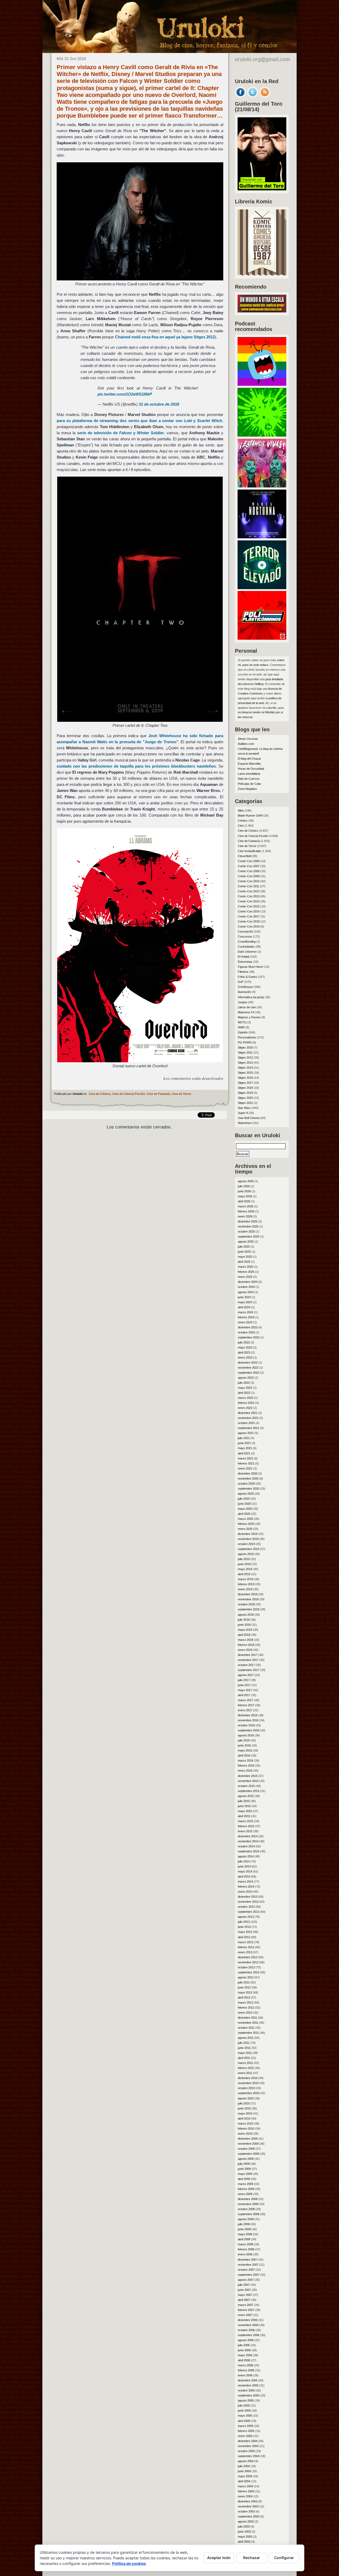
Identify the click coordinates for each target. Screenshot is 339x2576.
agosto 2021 (246, 1433)
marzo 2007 (246, 2305)
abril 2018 (244, 1635)
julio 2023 (244, 1342)
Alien (241, 810)
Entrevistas (245, 962)
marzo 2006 (246, 2365)
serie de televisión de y (121, 433)
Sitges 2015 (245, 1073)
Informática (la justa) (251, 997)
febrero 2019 (246, 1584)
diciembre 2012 (248, 1957)
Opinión (243, 1032)
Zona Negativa (247, 789)
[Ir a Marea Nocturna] (262, 537)
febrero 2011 (246, 2068)
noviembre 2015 (248, 1781)
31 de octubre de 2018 (159, 404)
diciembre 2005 (248, 2380)
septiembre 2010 (249, 2093)
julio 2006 (244, 2345)
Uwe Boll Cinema (249, 1118)
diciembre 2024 (248, 1282)
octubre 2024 (246, 1287)
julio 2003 (244, 2526)
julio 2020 (244, 1499)
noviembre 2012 (248, 1962)
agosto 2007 (246, 2280)
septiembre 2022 (249, 1373)
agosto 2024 (246, 1292)
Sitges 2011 (245, 1052)
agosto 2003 (246, 2521)
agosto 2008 (246, 2219)
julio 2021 (244, 1438)
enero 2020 (245, 1529)
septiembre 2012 (249, 1972)
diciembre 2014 (248, 1836)
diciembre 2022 (248, 1363)
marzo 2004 (246, 2486)
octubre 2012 (246, 1967)
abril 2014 (244, 1876)
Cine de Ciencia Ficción (129, 1094)
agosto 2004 (246, 2461)
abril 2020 (244, 1514)
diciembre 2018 (248, 1594)
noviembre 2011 (248, 2023)
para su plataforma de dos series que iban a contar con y (139, 421)
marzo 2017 (246, 1700)
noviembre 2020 (248, 1479)
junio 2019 (244, 1564)
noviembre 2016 (248, 1720)
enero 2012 (245, 2013)
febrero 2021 (246, 1463)
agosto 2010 (246, 2098)
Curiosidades (246, 947)
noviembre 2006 (248, 2325)
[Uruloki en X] (253, 96)
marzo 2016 (246, 1760)
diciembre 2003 (248, 2501)
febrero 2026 (246, 1211)
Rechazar (252, 2558)
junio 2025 (244, 1252)
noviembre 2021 (248, 1418)
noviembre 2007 (248, 2265)
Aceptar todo (219, 2558)
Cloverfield (245, 856)
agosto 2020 (246, 1494)
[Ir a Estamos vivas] (262, 486)
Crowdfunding (247, 942)
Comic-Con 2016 (249, 911)
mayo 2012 (245, 1992)
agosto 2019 (246, 1554)
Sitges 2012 (245, 1058)
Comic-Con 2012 (249, 891)
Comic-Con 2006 (249, 861)
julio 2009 (244, 2164)
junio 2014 (244, 1866)
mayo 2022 (245, 1388)
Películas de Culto (249, 784)
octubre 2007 (246, 2270)
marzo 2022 (246, 1398)
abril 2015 (244, 1816)
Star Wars (244, 1108)
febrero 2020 (246, 1524)
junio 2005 (244, 2411)
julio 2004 (244, 2466)
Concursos (245, 937)
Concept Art (245, 931)
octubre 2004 (246, 2451)
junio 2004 (244, 2471)
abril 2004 (244, 2481)
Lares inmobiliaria (249, 774)
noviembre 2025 (248, 1226)
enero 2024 (245, 1322)
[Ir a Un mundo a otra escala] (262, 311)
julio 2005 (244, 2405)
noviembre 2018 (248, 1599)
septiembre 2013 (249, 1912)
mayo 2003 (245, 2537)
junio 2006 (244, 2350)
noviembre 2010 (248, 2083)
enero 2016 (245, 1771)
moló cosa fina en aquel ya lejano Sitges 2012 (165, 337)
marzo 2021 (246, 1458)
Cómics (243, 821)
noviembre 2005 (248, 2385)
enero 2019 (245, 1589)
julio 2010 (244, 2103)
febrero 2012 (246, 2008)
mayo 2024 (245, 1302)
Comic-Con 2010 (249, 881)
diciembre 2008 (248, 2199)
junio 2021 (244, 1443)
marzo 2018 (246, 1640)
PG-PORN (245, 1042)
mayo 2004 (245, 2476)
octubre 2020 (246, 1484)
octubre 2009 (246, 2149)
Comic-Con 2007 (249, 866)
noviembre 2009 (248, 2144)
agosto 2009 (246, 2159)
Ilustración (244, 992)
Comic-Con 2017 (249, 916)
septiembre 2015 (249, 1791)
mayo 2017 (245, 1690)
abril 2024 (244, 1307)
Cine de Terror (181, 1094)
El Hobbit (244, 957)
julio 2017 (244, 1680)
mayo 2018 (245, 1630)
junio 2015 (244, 1806)
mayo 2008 (245, 2234)
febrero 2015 (246, 1826)
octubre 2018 (246, 1604)
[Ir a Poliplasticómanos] (262, 638)
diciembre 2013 (248, 1897)
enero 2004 (245, 2496)
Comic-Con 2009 (249, 876)
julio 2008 (244, 2224)
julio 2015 (244, 1801)
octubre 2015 (246, 1786)
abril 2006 (244, 2360)
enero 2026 (245, 1216)
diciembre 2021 (248, 1413)
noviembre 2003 (248, 2506)
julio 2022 (244, 1383)
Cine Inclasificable (249, 851)
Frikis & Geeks (247, 977)
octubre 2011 (246, 2028)
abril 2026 (244, 1201)
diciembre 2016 (248, 1715)
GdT (241, 982)
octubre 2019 (246, 1544)
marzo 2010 (246, 2123)
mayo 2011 (245, 2053)
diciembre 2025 (248, 1221)
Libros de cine (247, 1007)
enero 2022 (245, 1408)
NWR (241, 1027)
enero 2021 (245, 1468)
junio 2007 (244, 2290)
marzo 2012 (246, 2002)
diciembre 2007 (248, 2260)
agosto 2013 (246, 1917)
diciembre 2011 (247, 2018)
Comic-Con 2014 (249, 901)
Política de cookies (129, 2563)
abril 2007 (244, 2300)
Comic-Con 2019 (249, 926)
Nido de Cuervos (249, 779)
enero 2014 (245, 1892)
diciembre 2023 (248, 1327)
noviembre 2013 (248, 1902)
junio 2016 (244, 1745)
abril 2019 (244, 1574)
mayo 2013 (245, 1932)
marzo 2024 (246, 1312)
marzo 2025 (246, 1267)
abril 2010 (244, 2118)
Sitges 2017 (245, 1083)
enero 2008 (245, 2254)
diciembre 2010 (248, 2078)
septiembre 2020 (249, 1489)
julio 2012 (244, 1982)
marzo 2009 (246, 2184)
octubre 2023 (246, 1332)
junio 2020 (244, 1504)
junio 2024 (244, 1297)
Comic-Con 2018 (249, 921)
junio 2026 (244, 1191)
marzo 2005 (246, 2426)
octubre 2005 (246, 2390)
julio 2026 (244, 1186)
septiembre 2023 (249, 1337)
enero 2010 (245, 2134)
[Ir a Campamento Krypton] (262, 435)
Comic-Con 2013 (249, 896)
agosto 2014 (246, 1856)
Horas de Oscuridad (251, 769)
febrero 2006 (246, 2370)
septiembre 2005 (249, 2395)
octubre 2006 (246, 2330)
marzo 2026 (246, 1206)
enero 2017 (245, 1710)
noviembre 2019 (248, 1539)
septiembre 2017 (249, 1670)
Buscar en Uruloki (258, 1135)
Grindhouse (245, 987)
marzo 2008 (246, 2244)
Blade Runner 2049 (250, 816)
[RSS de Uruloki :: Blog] (265, 96)
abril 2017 (244, 1695)
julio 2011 (244, 2043)
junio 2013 (244, 1927)
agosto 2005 (246, 2400)
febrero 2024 (246, 1317)
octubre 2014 (246, 1846)
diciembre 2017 (248, 1655)
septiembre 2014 (249, 1851)
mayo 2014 (245, 1871)
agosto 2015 (246, 1796)
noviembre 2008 (248, 2204)
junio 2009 (244, 2169)
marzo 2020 (246, 1519)
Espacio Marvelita (249, 764)
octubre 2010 (246, 2088)
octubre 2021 (246, 1423)
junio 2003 (244, 2532)
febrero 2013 (246, 1947)
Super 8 (243, 1113)
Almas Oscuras (248, 739)
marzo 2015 (246, 1821)
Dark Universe (247, 952)
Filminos (243, 972)
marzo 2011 (245, 2063)
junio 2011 (244, 2048)
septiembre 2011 (248, 2033)
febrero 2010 (246, 2129)
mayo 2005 (245, 2416)
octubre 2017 (246, 1665)
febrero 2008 (246, 2249)
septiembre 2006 (249, 2335)
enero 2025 (245, 1277)
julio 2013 (244, 1922)
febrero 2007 (246, 2310)
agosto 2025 (246, 1242)
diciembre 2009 (248, 2139)
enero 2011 (245, 2073)
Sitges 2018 (245, 1088)
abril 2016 (244, 1755)
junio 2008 (244, 2229)
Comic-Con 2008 (249, 871)
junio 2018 (244, 1625)
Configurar (284, 2558)
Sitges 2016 (245, 1078)
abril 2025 (244, 1262)
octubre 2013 (246, 1907)
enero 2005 (245, 2436)
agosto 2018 (246, 1615)
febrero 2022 (246, 1403)
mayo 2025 (245, 1257)
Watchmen (245, 1123)
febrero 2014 (246, 1887)
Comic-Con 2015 (249, 906)
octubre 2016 (246, 1725)
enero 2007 (245, 2315)
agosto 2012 (246, 1977)
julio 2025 (244, 1247)
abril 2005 (244, 2421)
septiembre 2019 (249, 1549)
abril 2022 (244, 1393)
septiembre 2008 (249, 2214)
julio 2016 (244, 1740)
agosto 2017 (246, 1675)
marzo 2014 (246, 1881)
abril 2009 (244, 2179)
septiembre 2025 (249, 1237)
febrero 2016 (246, 1766)
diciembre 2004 (248, 2441)
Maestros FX (246, 1012)
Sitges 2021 (245, 1103)
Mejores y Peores (249, 1017)
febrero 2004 (246, 2491)
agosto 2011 (246, 2038)
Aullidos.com (246, 744)
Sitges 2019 (245, 1093)
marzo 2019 (246, 1579)
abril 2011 (244, 2058)
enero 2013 (245, 1952)
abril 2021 (244, 1453)
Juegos (243, 1002)
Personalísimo (247, 1037)
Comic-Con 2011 (249, 886)
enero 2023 (245, 1358)
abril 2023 (244, 1352)
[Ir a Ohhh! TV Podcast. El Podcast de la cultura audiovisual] (262, 384)
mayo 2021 (245, 1448)
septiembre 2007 (249, 2275)
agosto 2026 (246, 1181)
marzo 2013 (246, 1942)
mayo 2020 (245, 1509)
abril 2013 (244, 1937)
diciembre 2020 (248, 1473)
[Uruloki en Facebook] (240, 96)
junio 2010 (244, 2108)
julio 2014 (244, 1861)
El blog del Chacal (249, 759)
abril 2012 (244, 1997)
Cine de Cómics (100, 1094)
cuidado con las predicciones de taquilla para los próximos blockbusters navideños (136, 766)
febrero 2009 (246, 2189)
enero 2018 (245, 1650)
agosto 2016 (246, 1735)
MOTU (242, 1022)
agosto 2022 (246, 1378)
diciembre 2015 (248, 1776)
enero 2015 (245, 1831)
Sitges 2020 (245, 1098)
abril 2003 (244, 2542)
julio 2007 (244, 2285)
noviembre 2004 (248, 2446)
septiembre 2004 (249, 2456)
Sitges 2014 (245, 1068)
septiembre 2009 (249, 2154)
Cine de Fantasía (158, 1094)
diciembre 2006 (248, 2320)
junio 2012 (244, 1987)
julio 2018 (244, 1620)
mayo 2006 (245, 2355)
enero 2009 (245, 2194)
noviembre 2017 (248, 1660)
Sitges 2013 (245, 1063)
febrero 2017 (246, 1705)
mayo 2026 (245, 1196)
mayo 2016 (245, 1750)
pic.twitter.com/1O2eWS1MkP (125, 394)
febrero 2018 (246, 1645)
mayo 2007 (245, 2295)
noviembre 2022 (248, 1368)
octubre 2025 (246, 1231)
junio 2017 (244, 1685)
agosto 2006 (246, 2340)
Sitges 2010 (245, 1047)
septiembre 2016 (249, 1730)
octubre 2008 (246, 2209)
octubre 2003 (246, 2511)
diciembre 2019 (248, 1534)
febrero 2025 (246, 1272)
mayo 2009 (245, 2174)
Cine (241, 826)
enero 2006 (245, 2375)
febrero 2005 (246, 2431)
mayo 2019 (245, 1569)
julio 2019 (244, 1559)
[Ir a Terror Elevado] (262, 588)
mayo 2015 (245, 1811)
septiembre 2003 (249, 2516)
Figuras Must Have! (251, 967)
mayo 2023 (245, 1347)
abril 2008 (244, 2239)
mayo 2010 (245, 2113)
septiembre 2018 (249, 1609)
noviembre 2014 (248, 1841)
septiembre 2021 (249, 1428)
